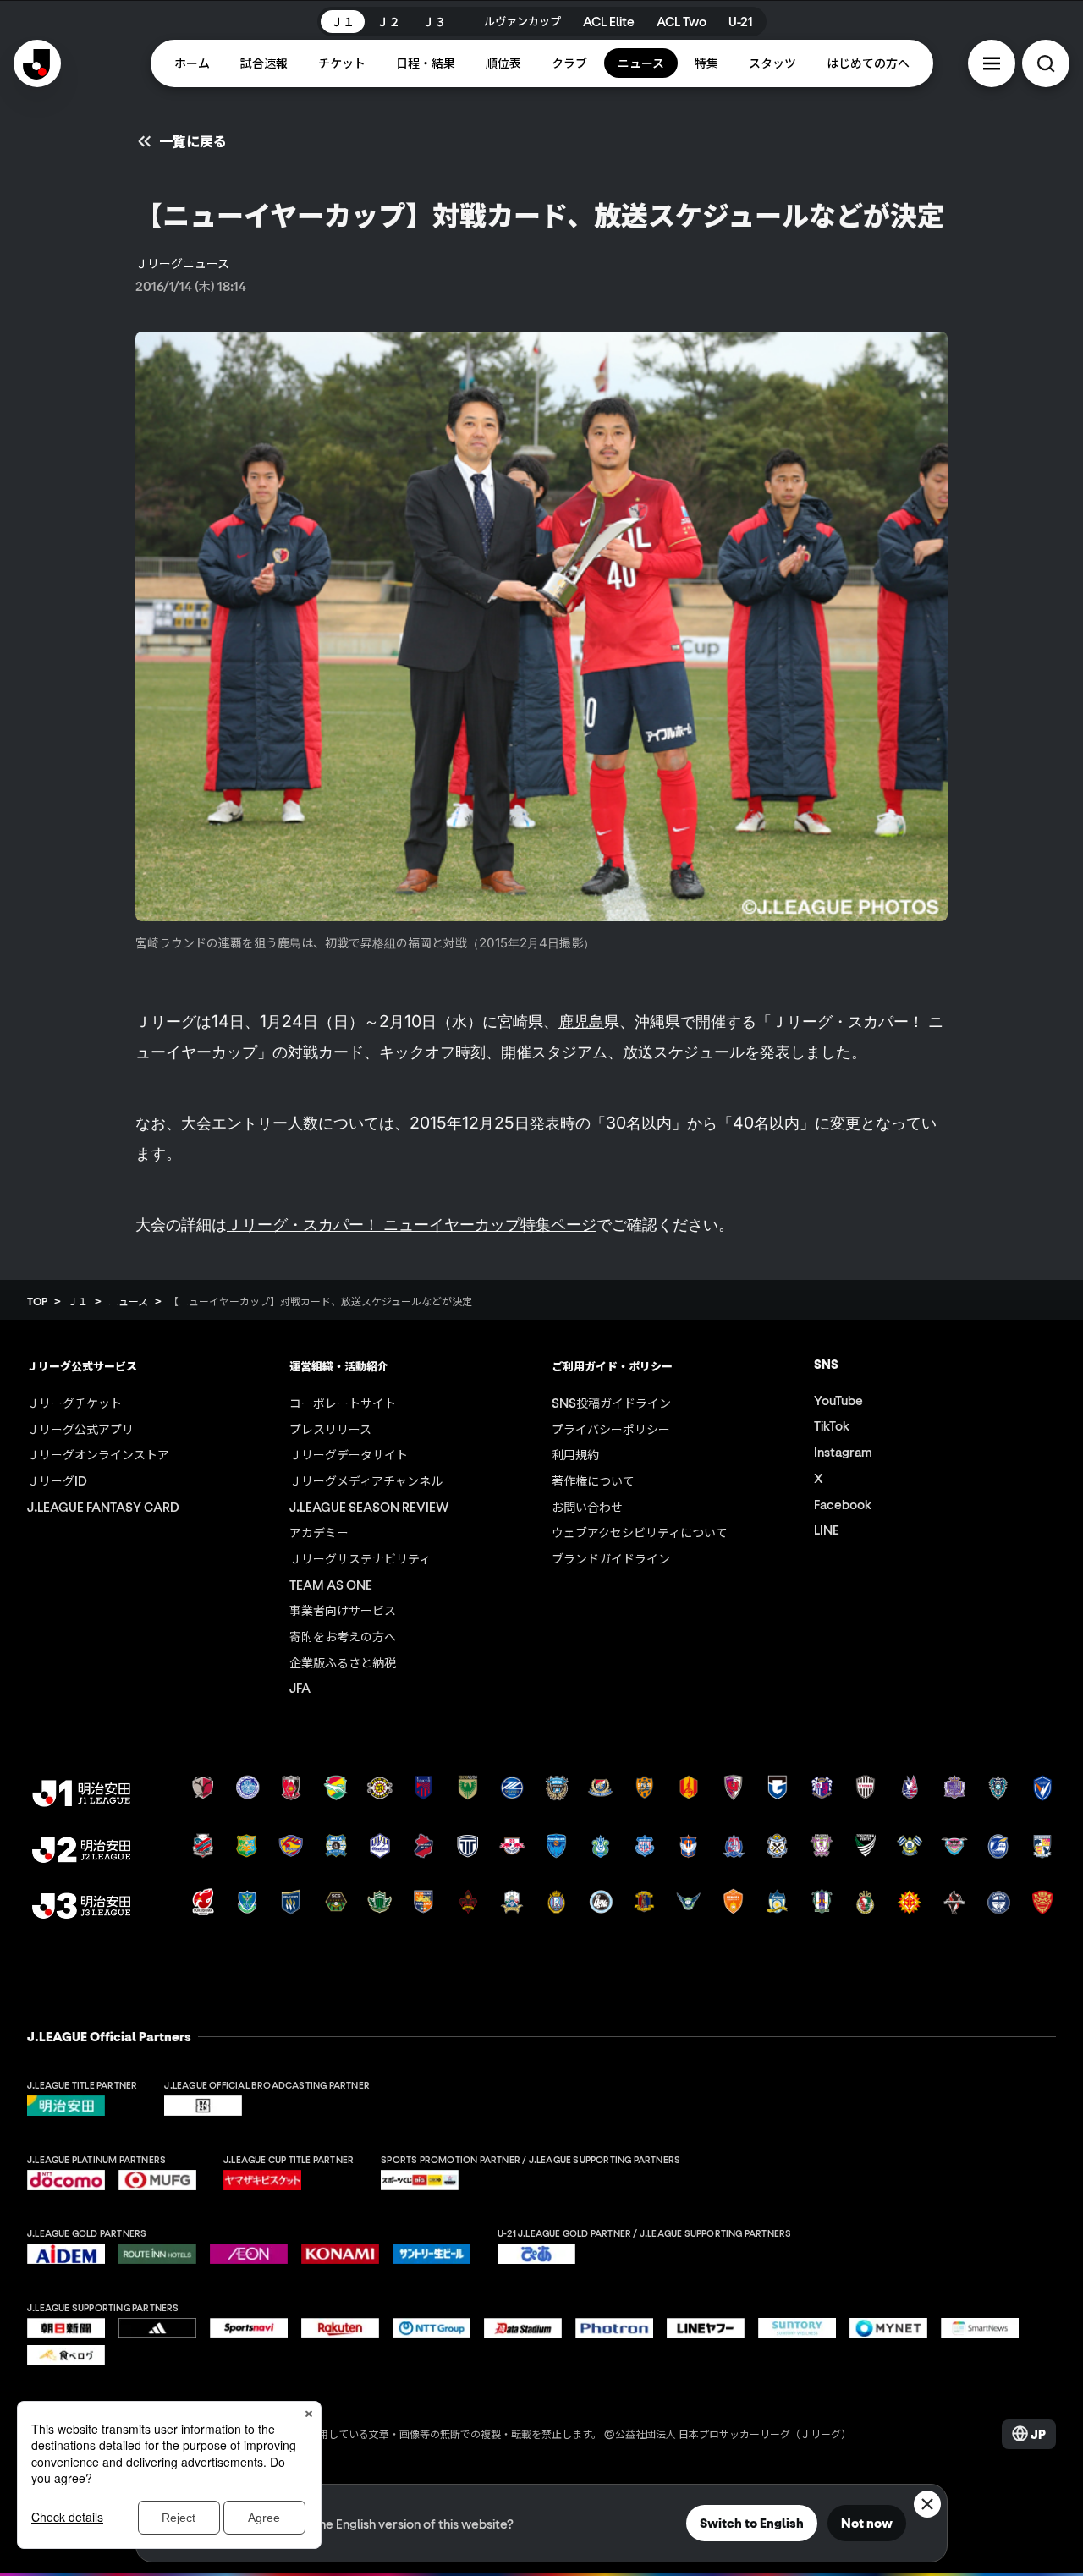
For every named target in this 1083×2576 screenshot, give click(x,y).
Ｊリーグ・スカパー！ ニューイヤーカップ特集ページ (412, 1224)
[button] (992, 63)
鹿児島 (581, 1021)
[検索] (1046, 63)
